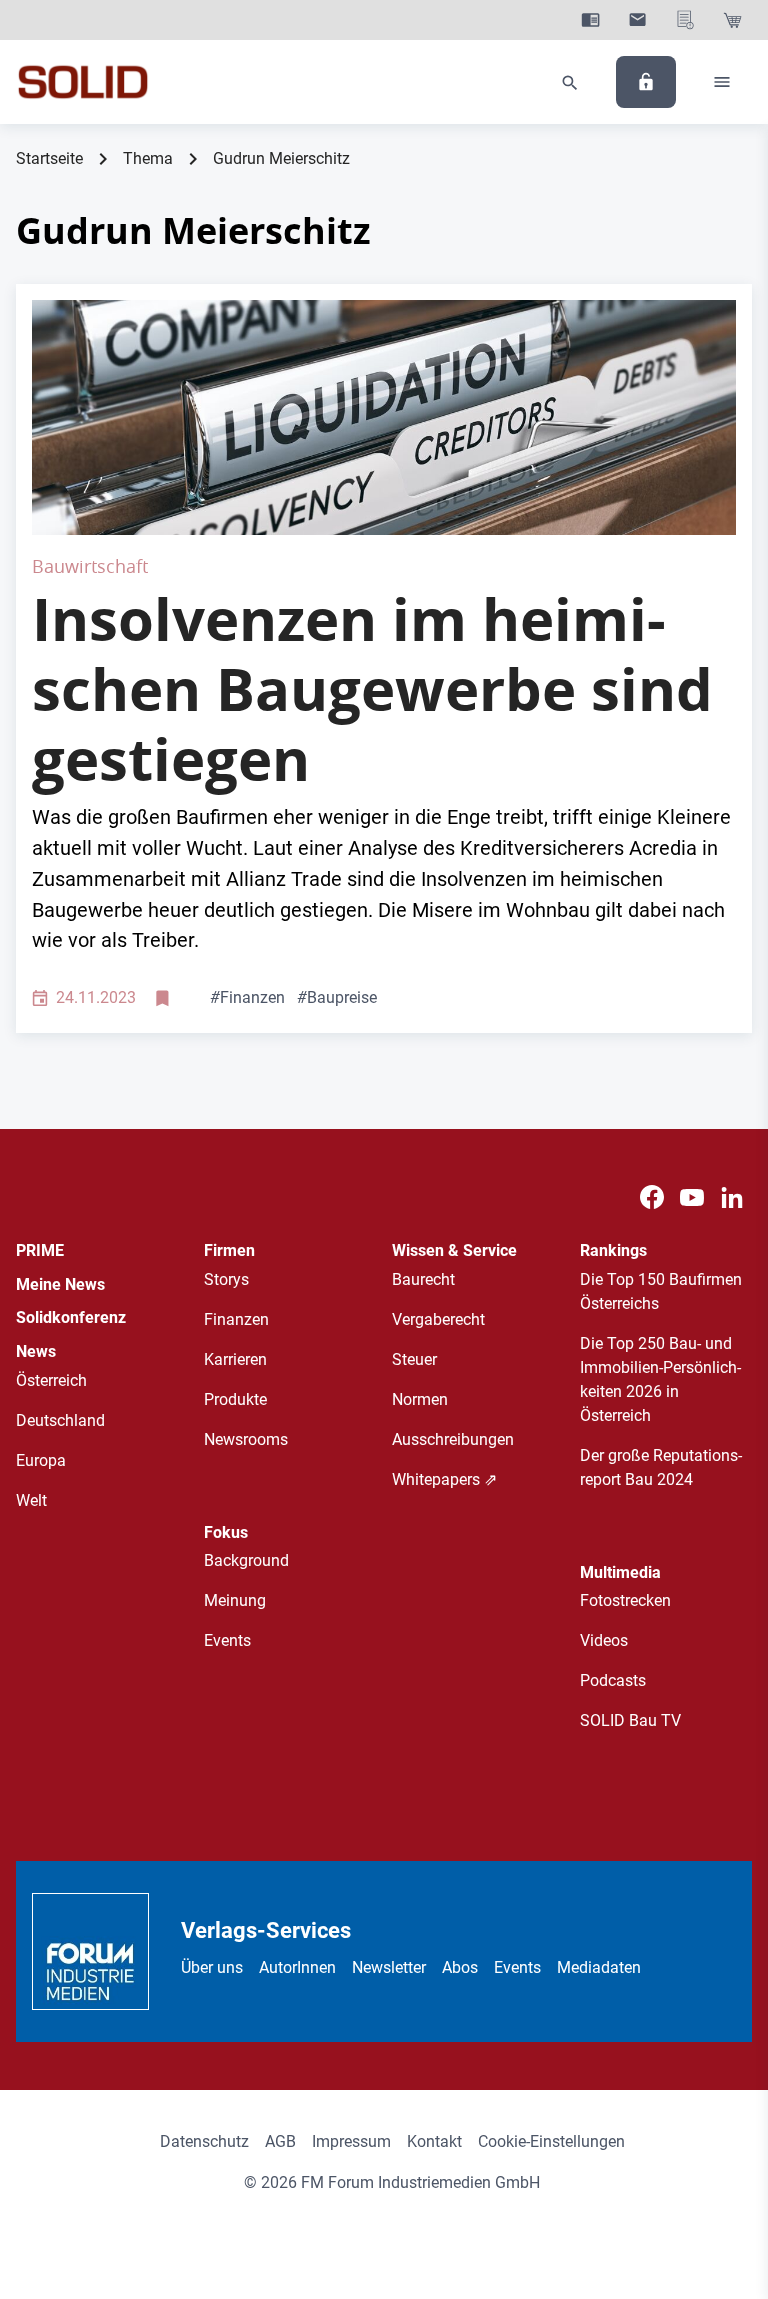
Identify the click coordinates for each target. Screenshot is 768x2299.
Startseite (49, 158)
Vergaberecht (438, 1319)
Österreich (51, 1380)
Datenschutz (204, 2141)
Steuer (414, 1359)
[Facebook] (652, 1197)
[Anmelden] (646, 82)
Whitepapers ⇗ (444, 1479)
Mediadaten (599, 1967)
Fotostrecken (625, 1600)
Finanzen (247, 997)
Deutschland (60, 1420)
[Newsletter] (637, 20)
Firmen (229, 1250)
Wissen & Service (454, 1250)
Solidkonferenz (71, 1317)
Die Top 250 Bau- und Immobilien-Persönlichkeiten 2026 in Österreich (660, 1379)
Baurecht (423, 1279)
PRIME (40, 1250)
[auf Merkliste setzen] (164, 998)
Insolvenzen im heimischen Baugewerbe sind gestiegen (372, 688)
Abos (460, 1967)
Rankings (613, 1250)
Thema (148, 158)
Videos (604, 1640)
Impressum (351, 2141)
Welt (31, 1500)
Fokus (226, 1532)
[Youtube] (692, 1197)
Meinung (235, 1600)
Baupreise (337, 997)
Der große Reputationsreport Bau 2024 (661, 1467)
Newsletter (389, 1967)
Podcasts (613, 1680)
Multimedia (620, 1572)
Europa (41, 1460)
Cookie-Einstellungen (551, 2141)
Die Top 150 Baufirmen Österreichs (661, 1291)
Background (246, 1560)
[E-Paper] (590, 20)
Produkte (235, 1399)
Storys (226, 1279)
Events (227, 1640)
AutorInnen (297, 1967)
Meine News (60, 1284)
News (36, 1351)
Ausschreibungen (453, 1439)
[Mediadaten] (685, 20)
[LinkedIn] (732, 1197)
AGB (280, 2141)
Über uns (212, 1967)
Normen (420, 1399)
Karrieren (235, 1359)
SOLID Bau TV (630, 1720)
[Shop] (732, 20)
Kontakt (434, 2141)
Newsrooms (246, 1439)
